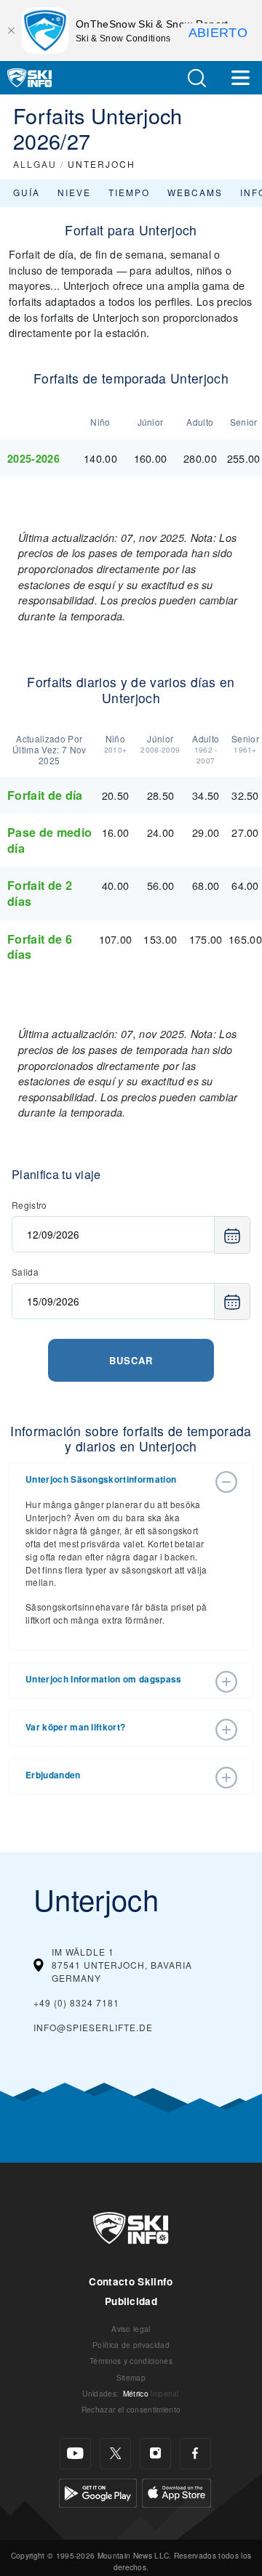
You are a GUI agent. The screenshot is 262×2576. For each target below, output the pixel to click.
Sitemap (131, 2377)
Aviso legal (131, 2329)
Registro (29, 1205)
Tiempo (129, 192)
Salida (25, 1272)
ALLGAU (35, 164)
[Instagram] (155, 2454)
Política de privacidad (131, 2345)
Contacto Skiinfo (131, 2281)
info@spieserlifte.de (93, 2027)
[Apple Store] (176, 2491)
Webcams (195, 192)
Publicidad (131, 2301)
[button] (196, 78)
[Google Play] (98, 2491)
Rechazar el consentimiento (131, 2409)
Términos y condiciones (131, 2361)
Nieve (74, 192)
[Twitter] (115, 2454)
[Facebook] (195, 2454)
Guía (27, 192)
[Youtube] (75, 2454)
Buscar (131, 1360)
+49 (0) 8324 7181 (76, 2002)
